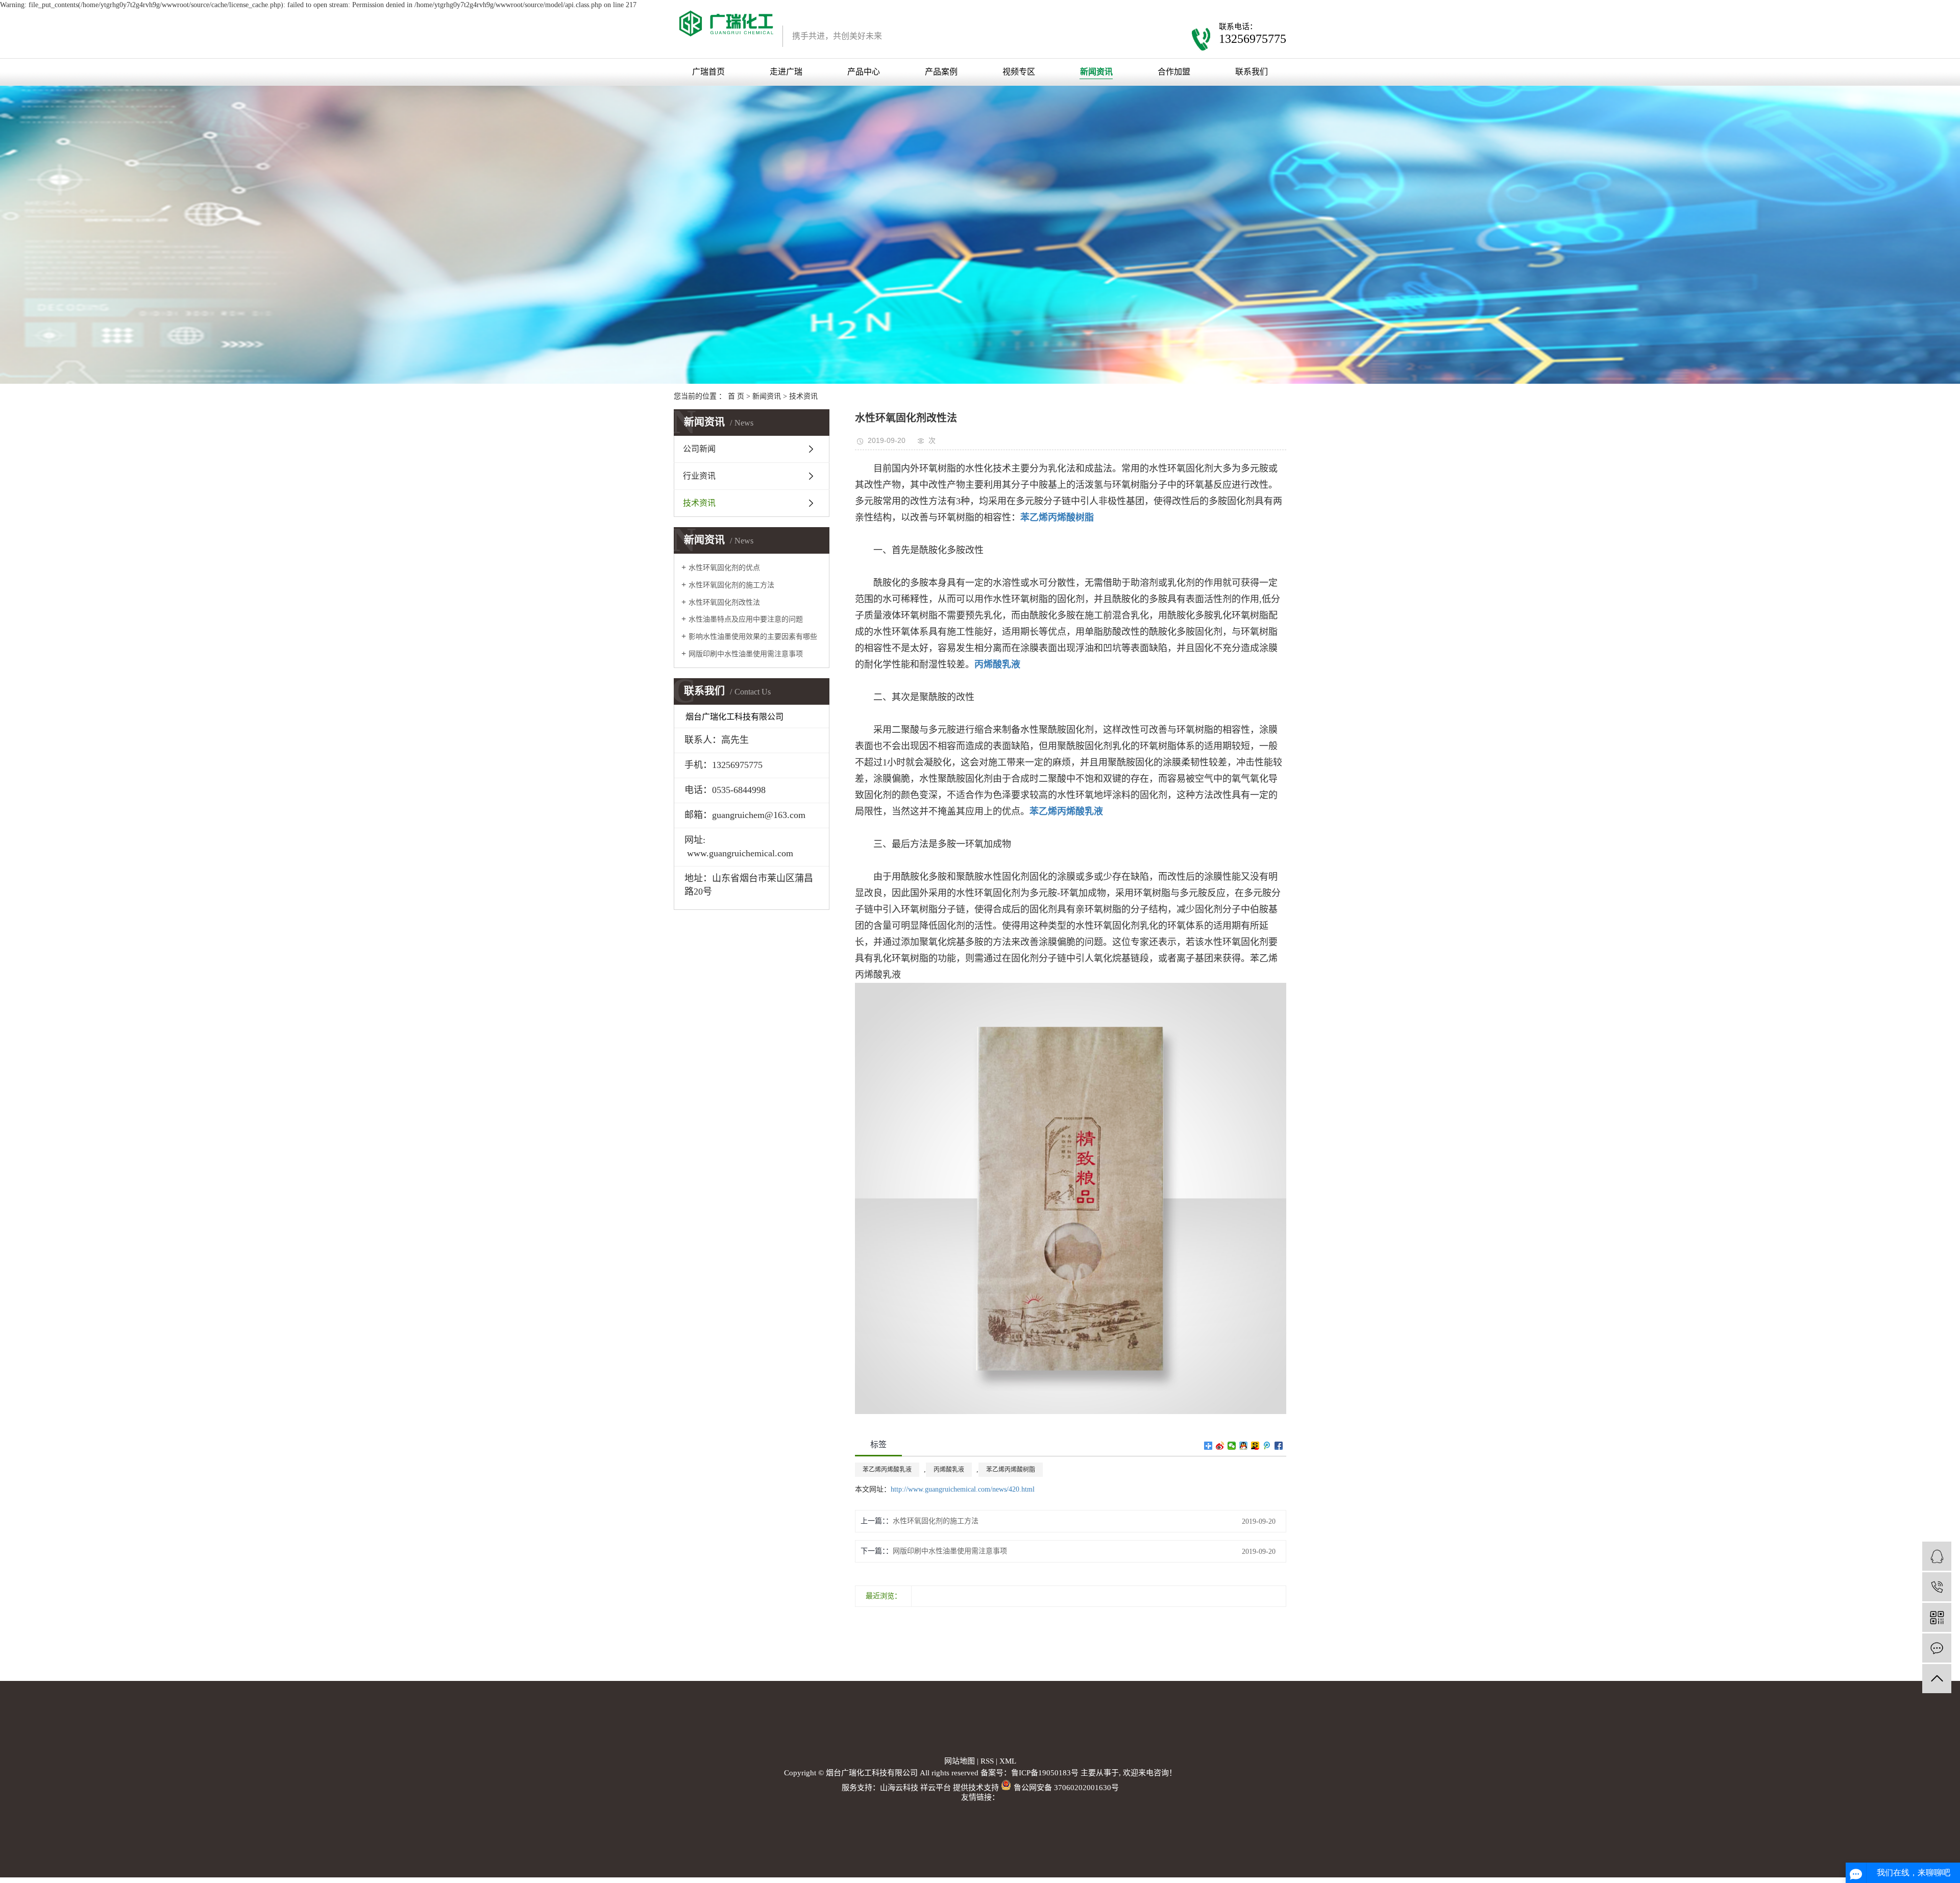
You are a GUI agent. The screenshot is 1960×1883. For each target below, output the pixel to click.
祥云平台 (936, 1788)
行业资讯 (699, 476)
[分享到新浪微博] (1220, 1446)
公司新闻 (699, 449)
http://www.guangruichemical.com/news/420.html (963, 1489)
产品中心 (864, 72)
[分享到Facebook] (1279, 1446)
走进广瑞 (786, 72)
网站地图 (960, 1761)
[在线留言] (1937, 1648)
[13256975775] (1937, 1587)
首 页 (736, 396)
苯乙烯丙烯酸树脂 (1011, 1470)
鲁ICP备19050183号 (1045, 1773)
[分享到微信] (1232, 1446)
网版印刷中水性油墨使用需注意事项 (746, 654)
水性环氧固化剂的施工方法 (731, 585)
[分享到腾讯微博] (1267, 1446)
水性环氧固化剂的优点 (724, 568)
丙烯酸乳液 (949, 1470)
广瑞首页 (708, 72)
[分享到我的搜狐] (1255, 1446)
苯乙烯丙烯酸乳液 (887, 1470)
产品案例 (941, 72)
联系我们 (1252, 72)
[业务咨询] (1937, 1556)
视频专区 (1019, 72)
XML (1008, 1761)
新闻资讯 (1096, 72)
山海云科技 (899, 1788)
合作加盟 (1174, 72)
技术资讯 (803, 396)
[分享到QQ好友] (1244, 1446)
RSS (987, 1761)
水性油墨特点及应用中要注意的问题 (746, 619)
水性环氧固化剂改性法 (724, 602)
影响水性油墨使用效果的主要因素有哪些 (753, 637)
